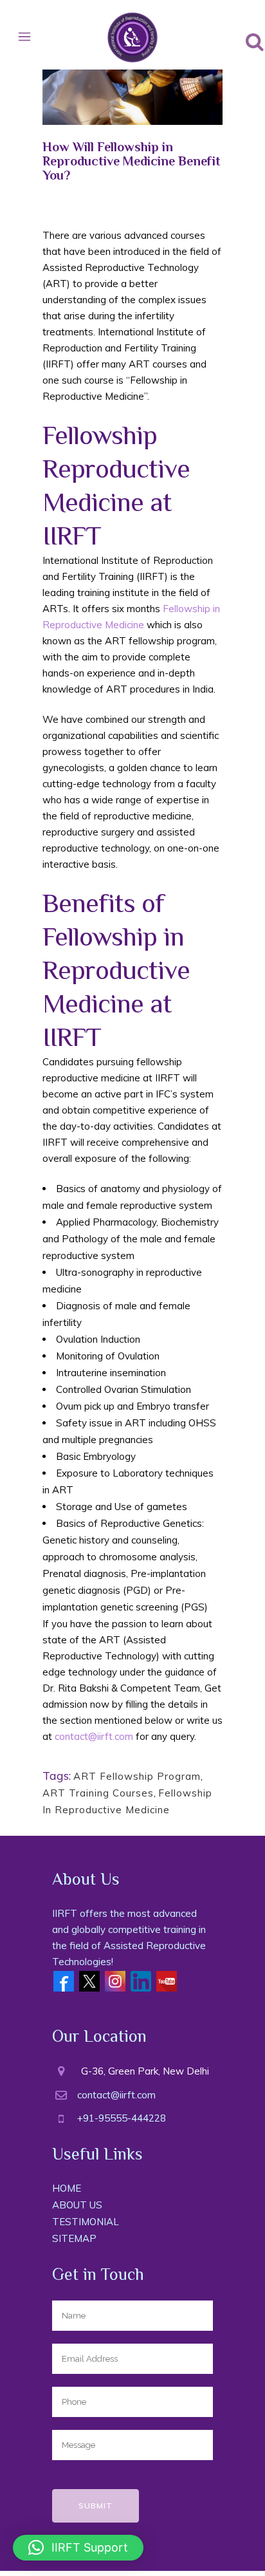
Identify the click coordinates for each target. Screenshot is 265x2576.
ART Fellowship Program (137, 1776)
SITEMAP (74, 2238)
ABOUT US (77, 2205)
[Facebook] (64, 1980)
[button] (78, 2548)
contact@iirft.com (94, 1736)
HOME (67, 2188)
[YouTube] (167, 1980)
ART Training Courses (98, 1793)
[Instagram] (115, 1980)
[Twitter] (89, 1980)
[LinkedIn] (141, 1980)
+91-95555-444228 (122, 2118)
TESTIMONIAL (86, 2222)
